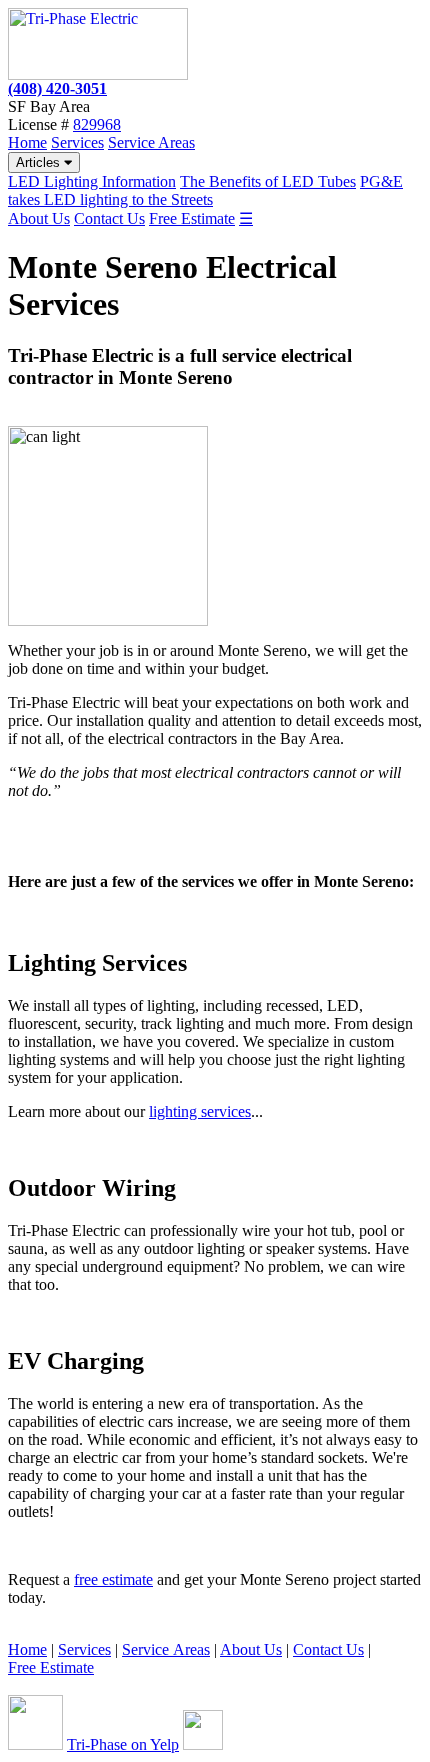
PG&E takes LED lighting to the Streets (205, 190)
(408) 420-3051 (57, 88)
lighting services (200, 1111)
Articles (40, 162)
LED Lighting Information (92, 181)
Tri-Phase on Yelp (123, 1744)
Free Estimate (192, 218)
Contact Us (109, 218)
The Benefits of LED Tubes (268, 181)
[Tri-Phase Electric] (98, 74)
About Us (39, 218)
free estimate (113, 1579)
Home (27, 142)
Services (77, 142)
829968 (97, 124)
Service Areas (151, 142)
